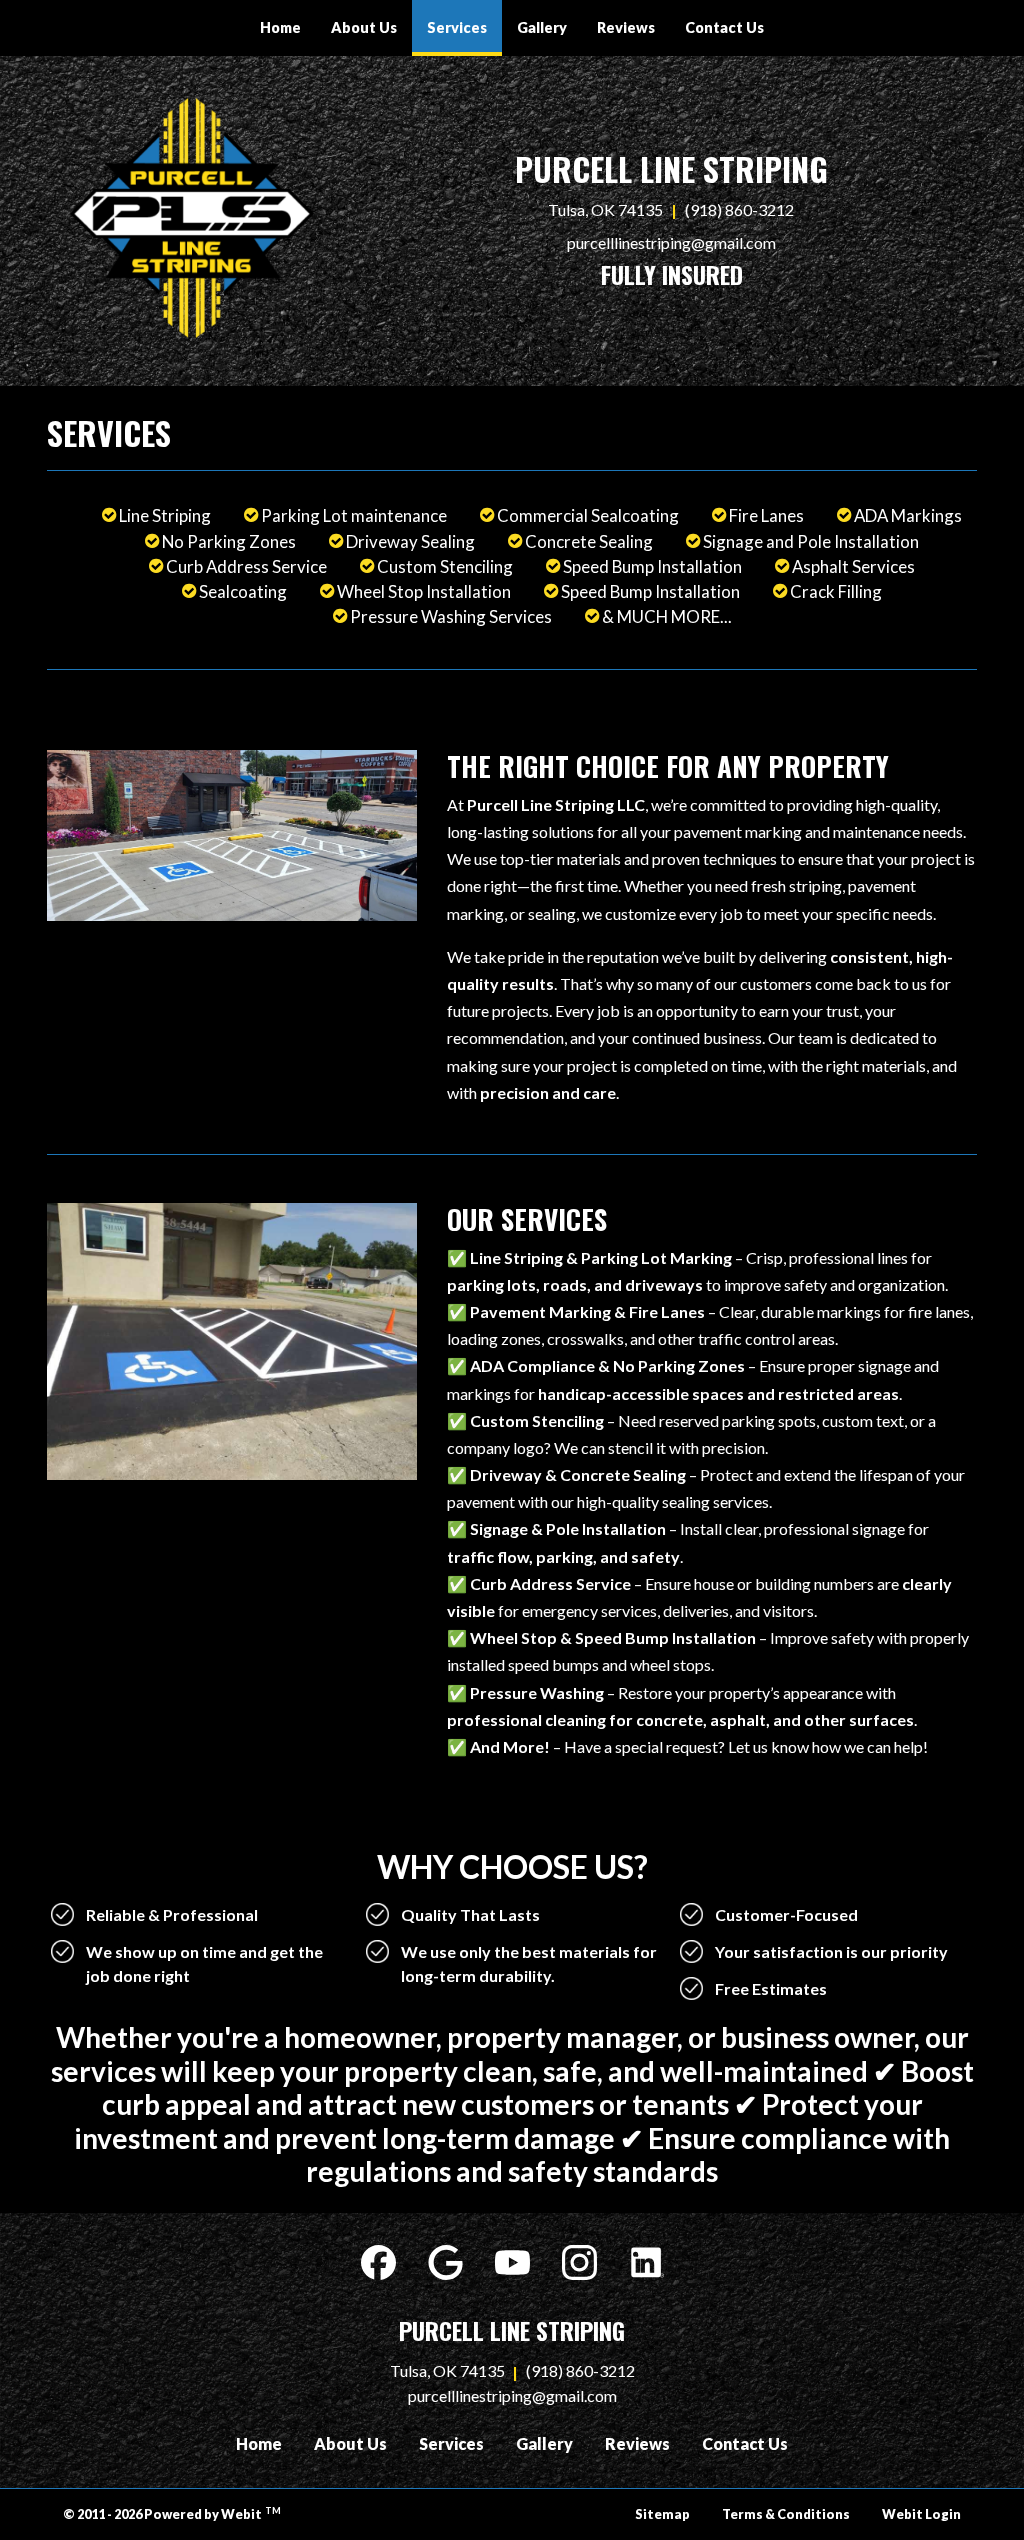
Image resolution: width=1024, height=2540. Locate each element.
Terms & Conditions (786, 2514)
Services (464, 27)
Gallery (542, 27)
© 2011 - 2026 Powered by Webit (172, 2513)
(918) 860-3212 (739, 209)
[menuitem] (280, 28)
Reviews (626, 27)
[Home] (192, 218)
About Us (364, 27)
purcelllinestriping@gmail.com (671, 242)
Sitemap (662, 2514)
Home (280, 27)
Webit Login (921, 2514)
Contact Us (724, 27)
